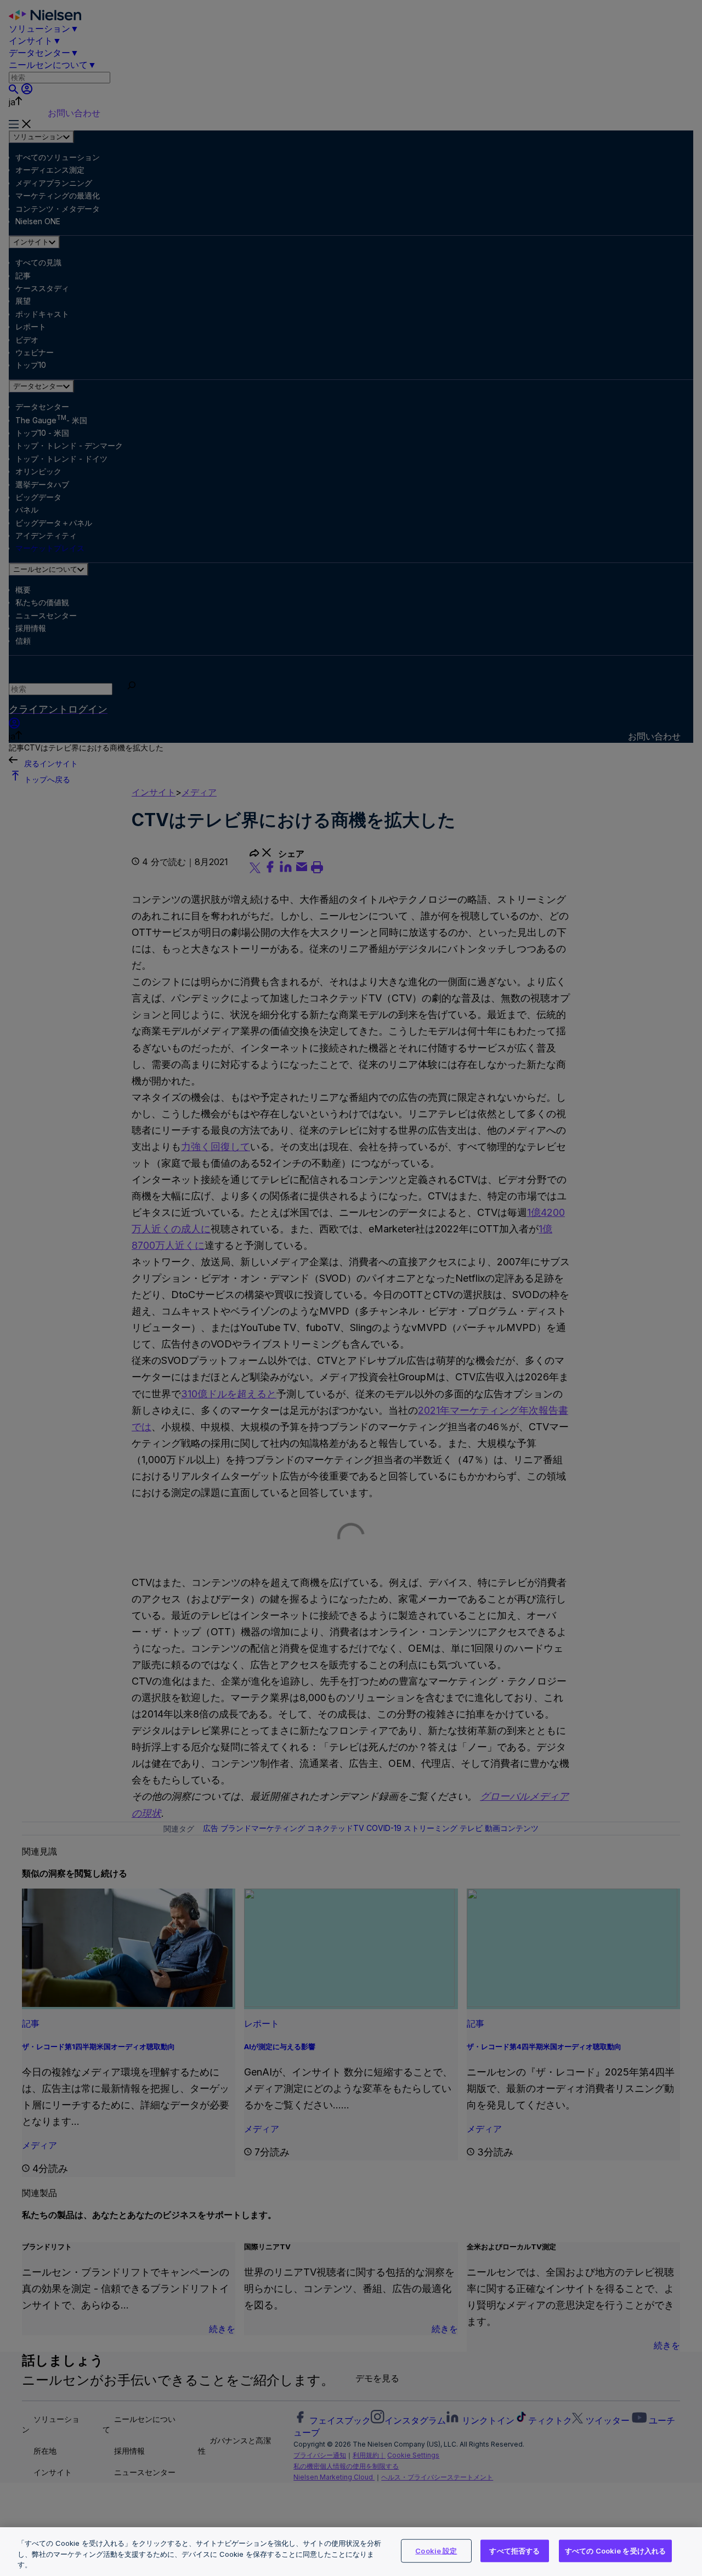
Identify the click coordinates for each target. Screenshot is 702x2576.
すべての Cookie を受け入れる (615, 2550)
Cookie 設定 (436, 2550)
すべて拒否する (514, 2550)
